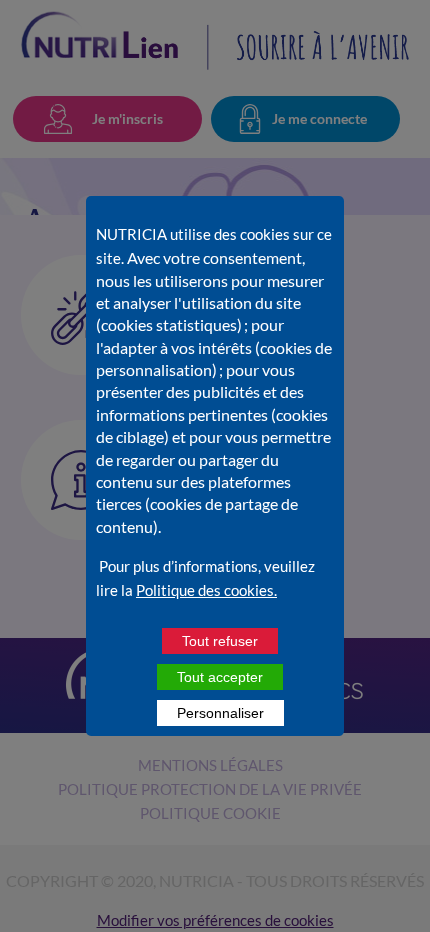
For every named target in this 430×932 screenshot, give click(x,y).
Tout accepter (220, 677)
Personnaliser (220, 713)
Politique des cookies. (206, 590)
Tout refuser (220, 641)
